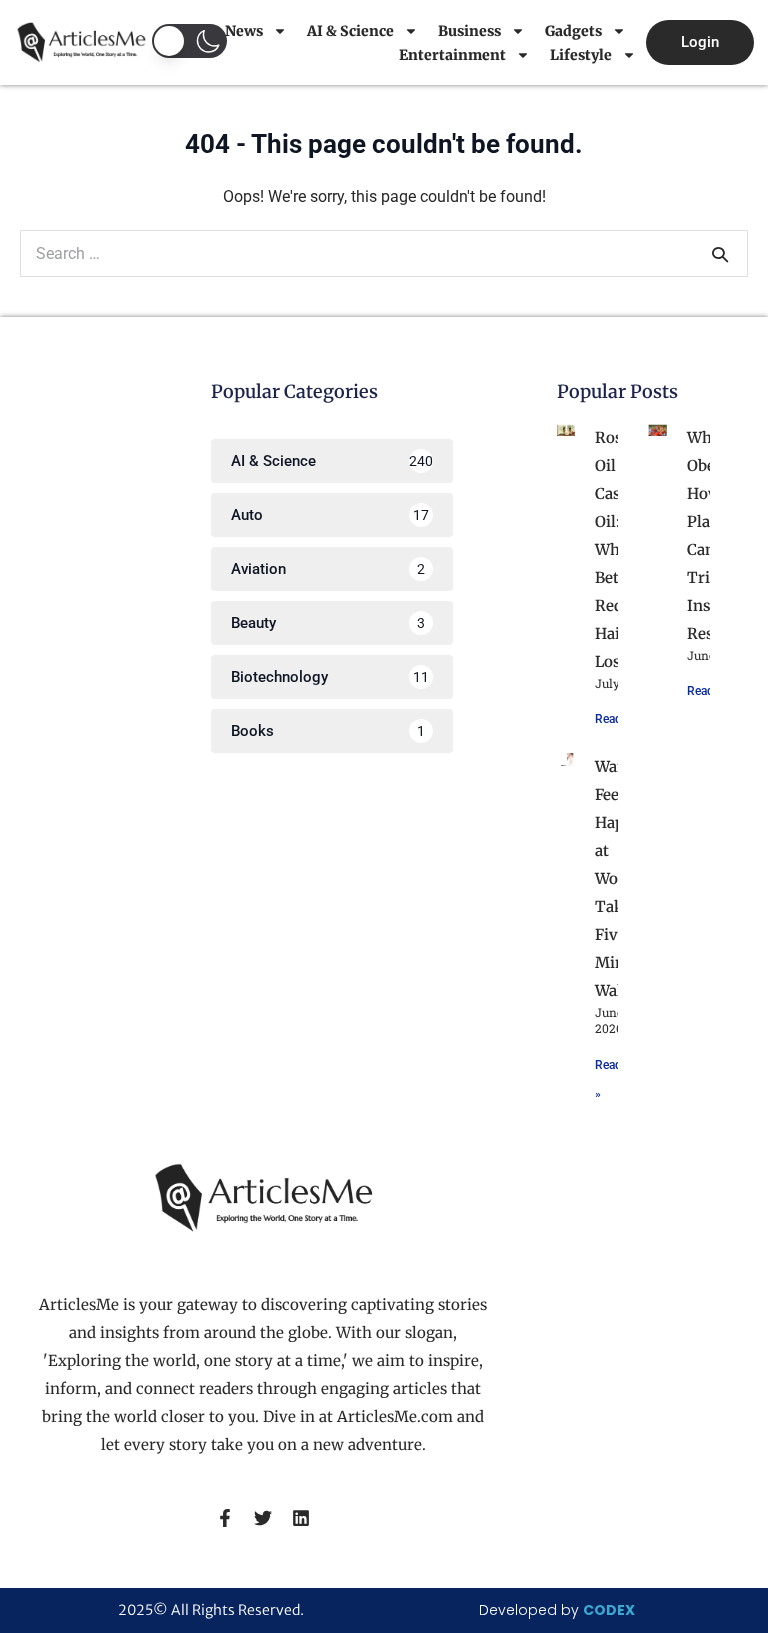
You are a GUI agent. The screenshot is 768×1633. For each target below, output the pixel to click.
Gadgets (573, 31)
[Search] (720, 254)
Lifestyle (581, 55)
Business (469, 31)
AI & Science (350, 31)
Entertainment (452, 55)
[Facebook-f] (225, 1518)
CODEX (609, 1610)
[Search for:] (384, 253)
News (244, 31)
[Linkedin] (301, 1518)
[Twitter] (263, 1518)
